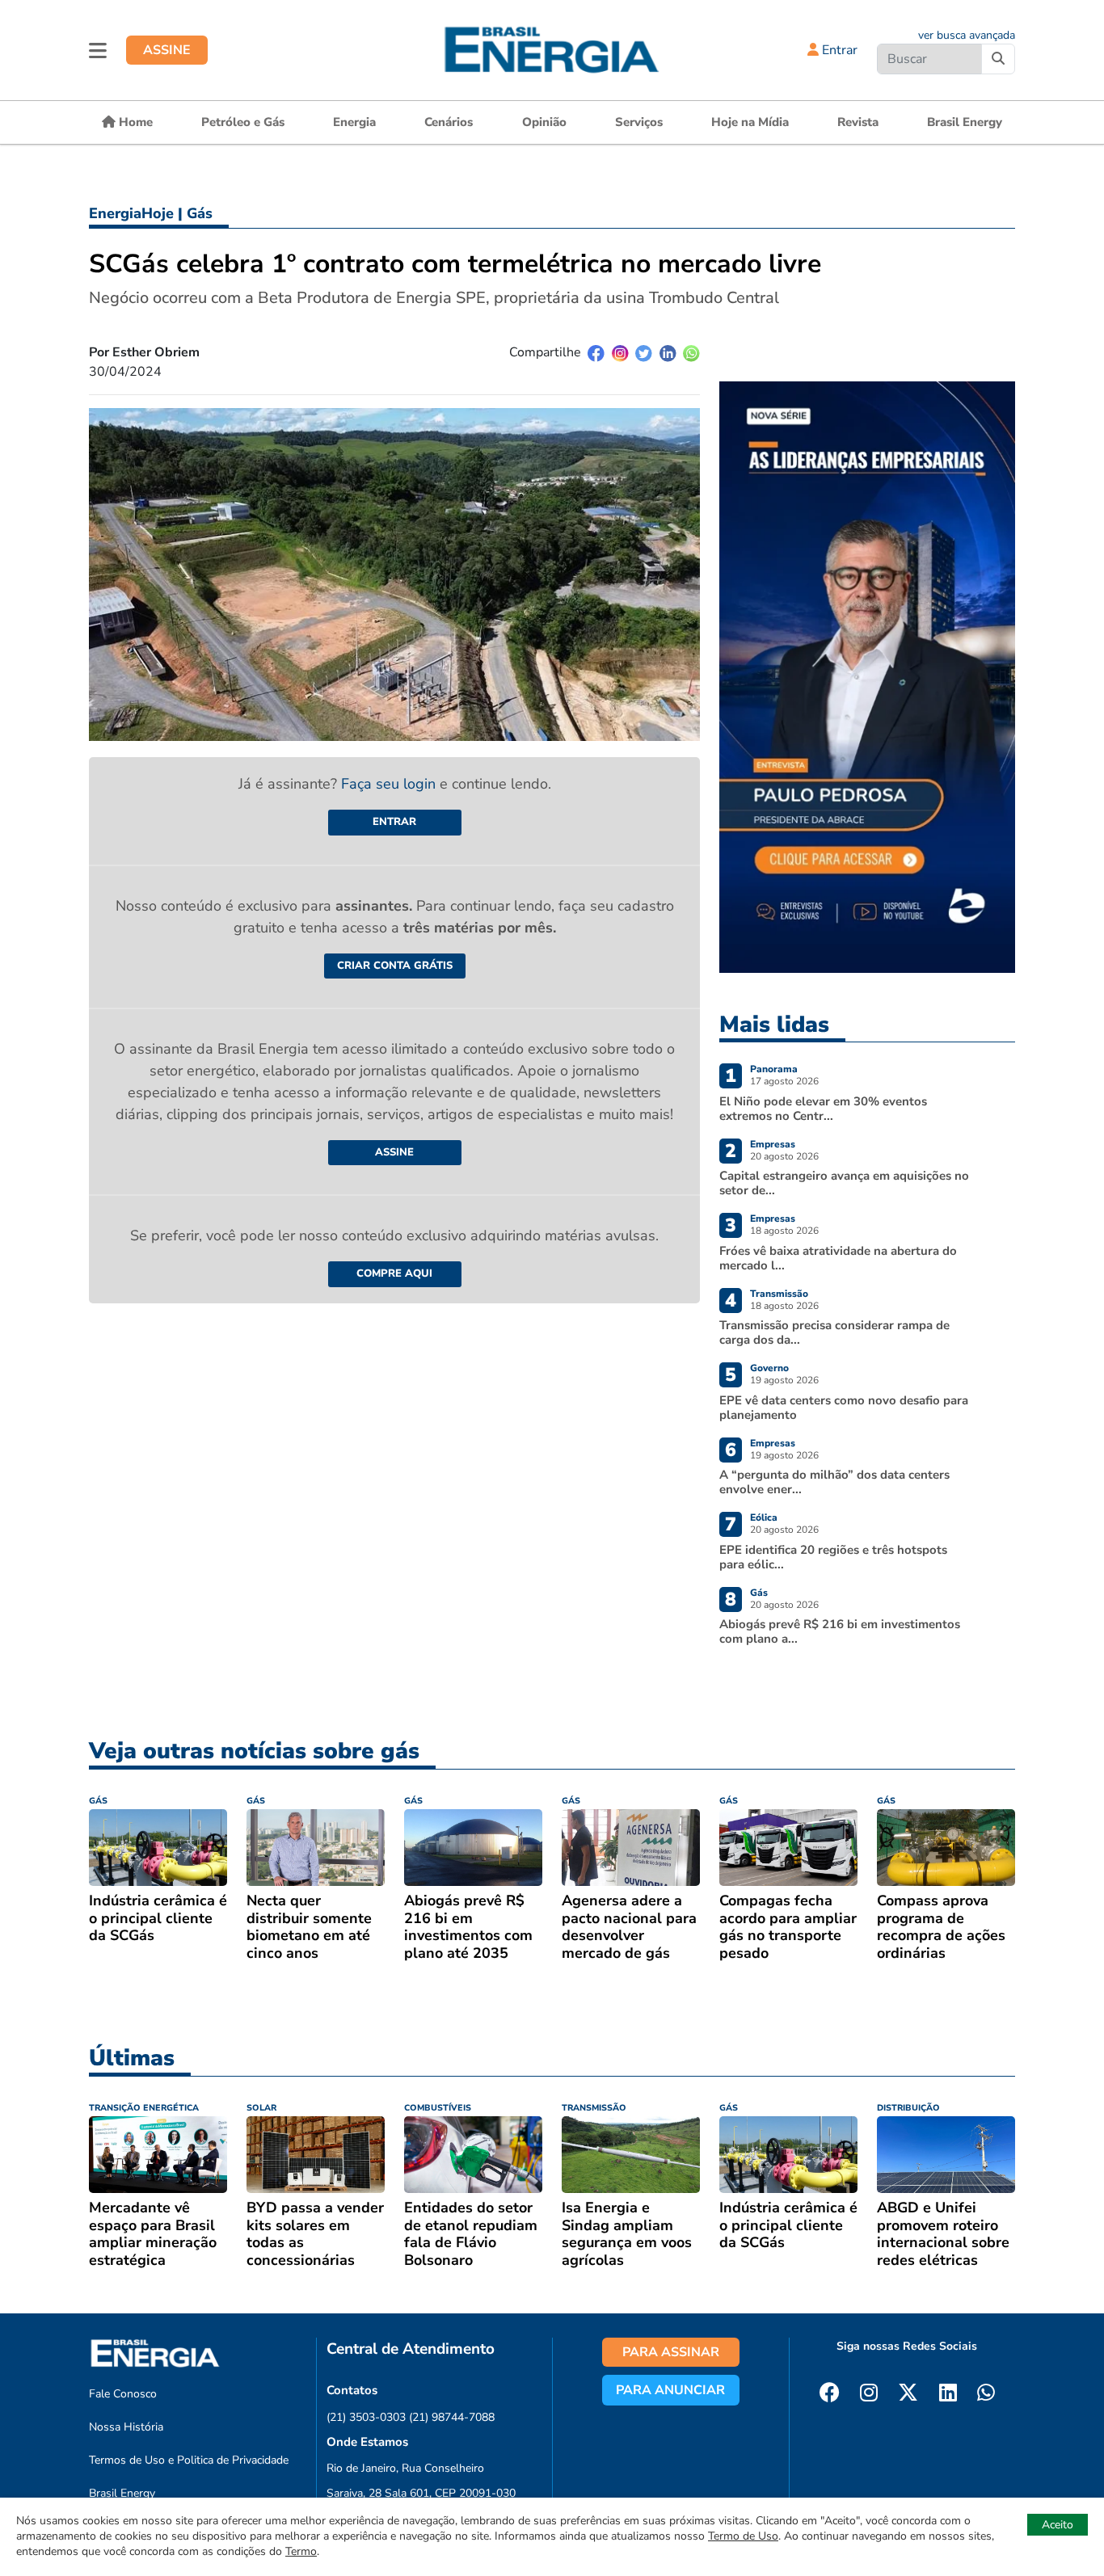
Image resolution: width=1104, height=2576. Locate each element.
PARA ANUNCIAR (670, 2390)
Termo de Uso (743, 2536)
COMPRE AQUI (394, 1273)
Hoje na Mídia (750, 122)
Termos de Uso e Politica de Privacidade (189, 2460)
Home (134, 122)
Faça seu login (390, 784)
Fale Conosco (123, 2394)
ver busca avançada (967, 35)
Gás (200, 213)
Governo (769, 1368)
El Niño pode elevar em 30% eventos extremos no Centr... (823, 1109)
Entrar (838, 50)
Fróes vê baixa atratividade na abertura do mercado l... (838, 1258)
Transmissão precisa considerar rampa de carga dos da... (834, 1332)
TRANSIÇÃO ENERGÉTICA (144, 2108)
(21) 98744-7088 (452, 2417)
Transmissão (779, 1294)
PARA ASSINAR (671, 2352)
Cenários (449, 122)
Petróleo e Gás (243, 122)
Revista (858, 122)
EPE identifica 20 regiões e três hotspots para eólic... (833, 1557)
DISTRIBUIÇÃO (908, 2108)
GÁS (98, 1801)
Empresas (773, 1144)
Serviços (639, 122)
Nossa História (126, 2427)
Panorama (774, 1069)
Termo (301, 2551)
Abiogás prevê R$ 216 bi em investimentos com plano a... (840, 1631)
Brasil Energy (965, 122)
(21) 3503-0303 (366, 2417)
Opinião (544, 122)
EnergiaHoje (131, 213)
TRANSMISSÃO (594, 2108)
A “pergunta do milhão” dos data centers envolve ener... (834, 1482)
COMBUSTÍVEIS (438, 2108)
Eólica (764, 1517)
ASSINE (167, 50)
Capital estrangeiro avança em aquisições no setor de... (844, 1183)
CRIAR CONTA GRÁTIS (395, 966)
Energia (354, 122)
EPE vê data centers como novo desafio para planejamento (844, 1408)
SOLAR (261, 2108)
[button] (98, 50)
